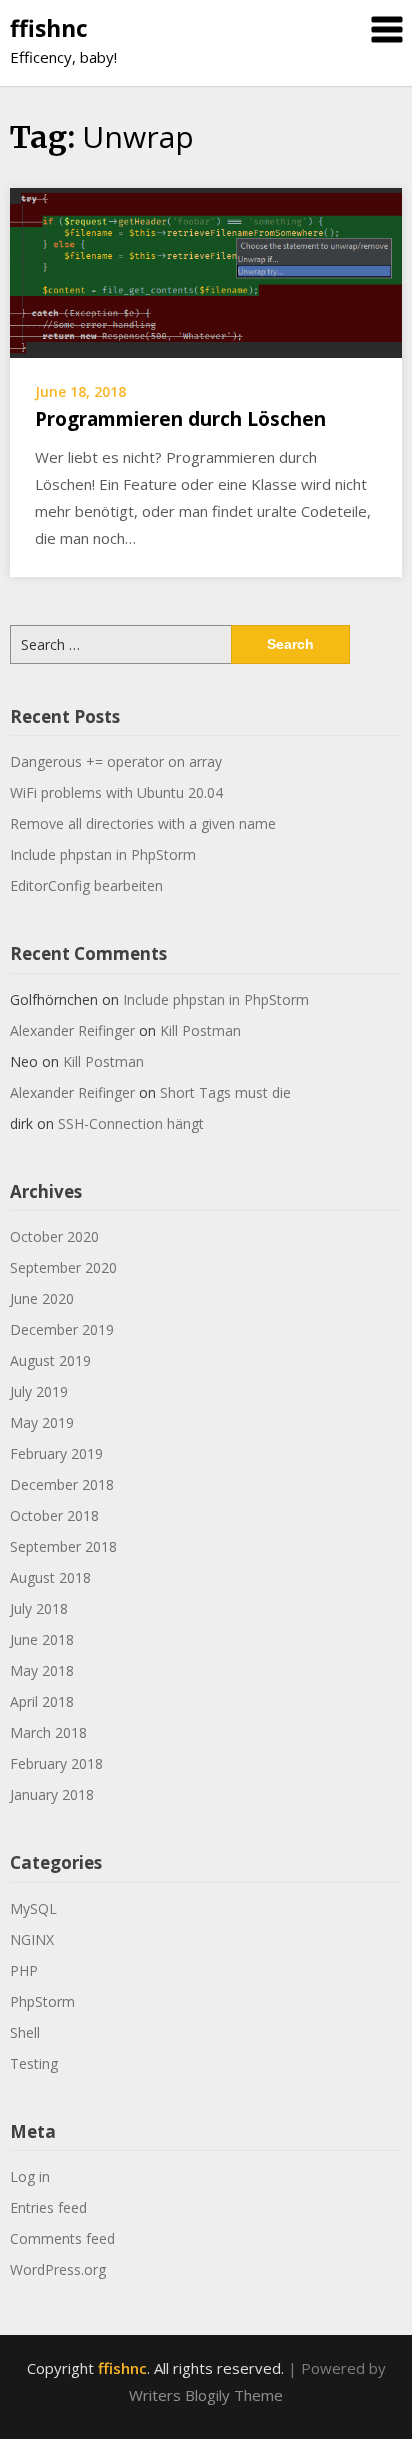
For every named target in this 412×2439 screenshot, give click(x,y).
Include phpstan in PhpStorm (103, 854)
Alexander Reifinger (72, 1030)
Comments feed (62, 2238)
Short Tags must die (225, 1092)
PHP (24, 1970)
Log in (30, 2176)
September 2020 (63, 1267)
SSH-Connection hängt (131, 1123)
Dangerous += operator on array (116, 761)
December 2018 (62, 1484)
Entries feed (48, 2207)
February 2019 (56, 1453)
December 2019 (62, 1329)
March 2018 (48, 1732)
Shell (25, 2032)
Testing (34, 2063)
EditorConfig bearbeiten (86, 885)
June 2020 (42, 1298)
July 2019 (39, 1391)
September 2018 (63, 1546)
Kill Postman (200, 1030)
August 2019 (50, 1360)
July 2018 (39, 1608)
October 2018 (54, 1515)
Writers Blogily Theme (206, 2395)
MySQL (33, 1908)
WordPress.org (58, 2269)
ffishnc (49, 28)
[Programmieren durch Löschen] (206, 271)
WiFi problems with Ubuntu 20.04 (116, 792)
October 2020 (54, 1236)
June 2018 (42, 1639)
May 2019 (42, 1422)
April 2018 (42, 1701)
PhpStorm (42, 2001)
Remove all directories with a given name (143, 823)
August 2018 (50, 1577)
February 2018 (56, 1763)
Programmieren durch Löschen (180, 419)
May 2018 (42, 1670)
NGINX (32, 1939)
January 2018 (52, 1794)
